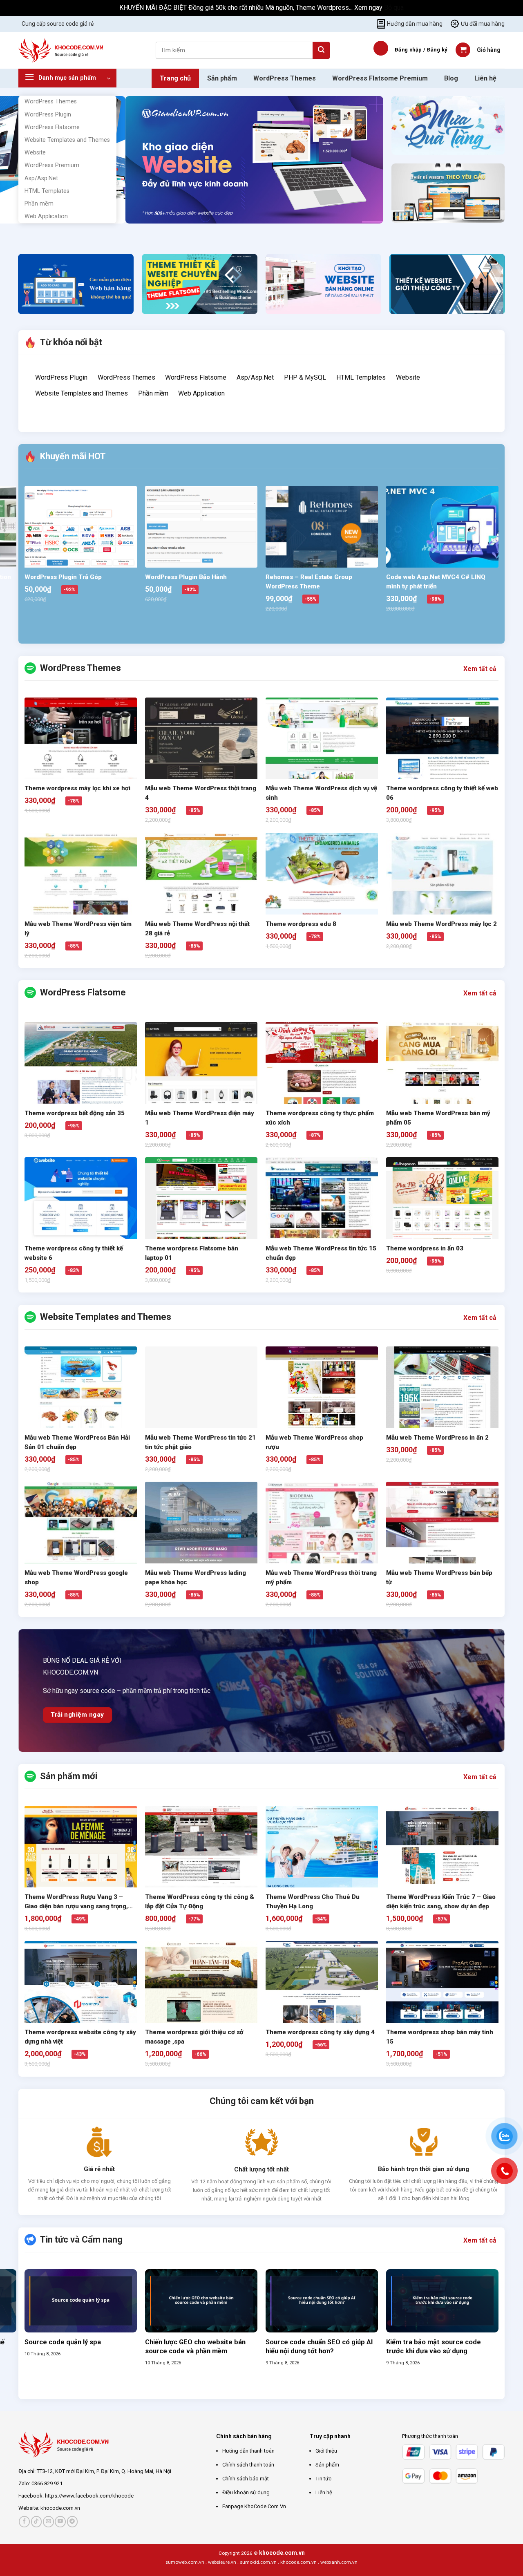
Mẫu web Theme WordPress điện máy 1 (200, 1118)
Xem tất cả (480, 669)
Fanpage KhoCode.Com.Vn (254, 2506)
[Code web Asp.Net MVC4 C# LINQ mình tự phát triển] (442, 527)
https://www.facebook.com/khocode (89, 2496)
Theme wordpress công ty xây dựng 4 (320, 2032)
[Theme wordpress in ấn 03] (442, 1213)
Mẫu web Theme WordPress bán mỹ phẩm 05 (438, 1118)
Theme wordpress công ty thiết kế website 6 (74, 1253)
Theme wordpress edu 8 (301, 924)
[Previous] (133, 231)
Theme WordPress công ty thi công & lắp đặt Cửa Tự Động (200, 1902)
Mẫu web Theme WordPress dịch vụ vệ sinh (321, 793)
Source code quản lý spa (63, 2342)
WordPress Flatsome (52, 127)
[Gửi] (321, 50)
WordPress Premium (52, 165)
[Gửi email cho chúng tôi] (48, 2521)
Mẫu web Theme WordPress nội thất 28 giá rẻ (197, 929)
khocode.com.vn (60, 2508)
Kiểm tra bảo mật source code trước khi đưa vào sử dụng (434, 2347)
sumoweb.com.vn (185, 2562)
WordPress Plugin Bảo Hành (186, 577)
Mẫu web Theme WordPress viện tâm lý (78, 929)
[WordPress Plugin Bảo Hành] (201, 527)
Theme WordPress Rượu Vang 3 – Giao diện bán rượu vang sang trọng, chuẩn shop (76, 1902)
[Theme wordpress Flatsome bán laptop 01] (201, 1213)
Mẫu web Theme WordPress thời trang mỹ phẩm (321, 1578)
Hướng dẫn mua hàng (415, 24)
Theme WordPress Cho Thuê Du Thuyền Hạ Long (313, 1902)
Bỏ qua (394, 8)
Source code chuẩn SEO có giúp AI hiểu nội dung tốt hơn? (319, 2347)
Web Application (46, 216)
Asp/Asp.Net (41, 178)
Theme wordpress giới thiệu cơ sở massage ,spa (194, 2037)
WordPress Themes (51, 102)
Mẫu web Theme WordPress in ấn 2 (437, 1438)
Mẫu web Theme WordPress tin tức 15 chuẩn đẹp (321, 1253)
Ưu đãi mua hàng (483, 24)
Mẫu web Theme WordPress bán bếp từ (439, 1578)
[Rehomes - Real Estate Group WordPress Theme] (322, 527)
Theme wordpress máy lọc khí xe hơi (77, 788)
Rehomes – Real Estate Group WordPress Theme (309, 582)
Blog (451, 78)
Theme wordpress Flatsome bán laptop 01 (192, 1253)
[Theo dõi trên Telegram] (73, 2521)
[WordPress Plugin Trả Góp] (81, 542)
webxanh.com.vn (339, 2562)
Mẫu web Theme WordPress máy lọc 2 (441, 924)
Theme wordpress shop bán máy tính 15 (440, 2037)
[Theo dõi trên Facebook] (24, 2521)
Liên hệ (485, 78)
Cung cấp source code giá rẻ (58, 24)
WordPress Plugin (48, 115)
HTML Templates (47, 191)
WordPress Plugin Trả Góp (63, 577)
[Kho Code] (62, 50)
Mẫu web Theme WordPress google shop (76, 1578)
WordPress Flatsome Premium (380, 78)
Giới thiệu (326, 2451)
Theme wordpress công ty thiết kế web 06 (442, 793)
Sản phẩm (222, 78)
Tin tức (323, 2479)
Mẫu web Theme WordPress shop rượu (314, 1442)
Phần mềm (39, 204)
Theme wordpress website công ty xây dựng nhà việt (80, 2037)
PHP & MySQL (305, 377)
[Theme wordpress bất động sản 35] (81, 1078)
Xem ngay (369, 8)
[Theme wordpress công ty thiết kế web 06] (442, 754)
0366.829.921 (47, 2483)
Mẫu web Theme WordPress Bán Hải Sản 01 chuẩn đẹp (77, 1442)
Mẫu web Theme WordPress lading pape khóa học (196, 1578)
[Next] (156, 231)
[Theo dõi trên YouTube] (60, 2521)
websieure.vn (222, 2562)
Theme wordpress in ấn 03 (425, 1248)
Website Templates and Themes (67, 140)
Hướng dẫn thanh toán (248, 2451)
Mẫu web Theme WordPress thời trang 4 (201, 793)
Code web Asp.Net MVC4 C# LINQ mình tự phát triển (436, 582)
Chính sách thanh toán (248, 2465)
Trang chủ (175, 78)
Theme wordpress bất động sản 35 (75, 1113)
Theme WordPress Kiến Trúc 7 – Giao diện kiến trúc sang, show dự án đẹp (441, 1902)
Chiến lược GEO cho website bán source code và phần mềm (195, 2347)
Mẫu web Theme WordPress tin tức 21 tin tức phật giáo (200, 1442)
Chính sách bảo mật (246, 2479)
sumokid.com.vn (258, 2562)
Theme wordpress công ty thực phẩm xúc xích (320, 1118)
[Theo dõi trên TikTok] (37, 2521)
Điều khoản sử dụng (246, 2492)
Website (35, 153)
